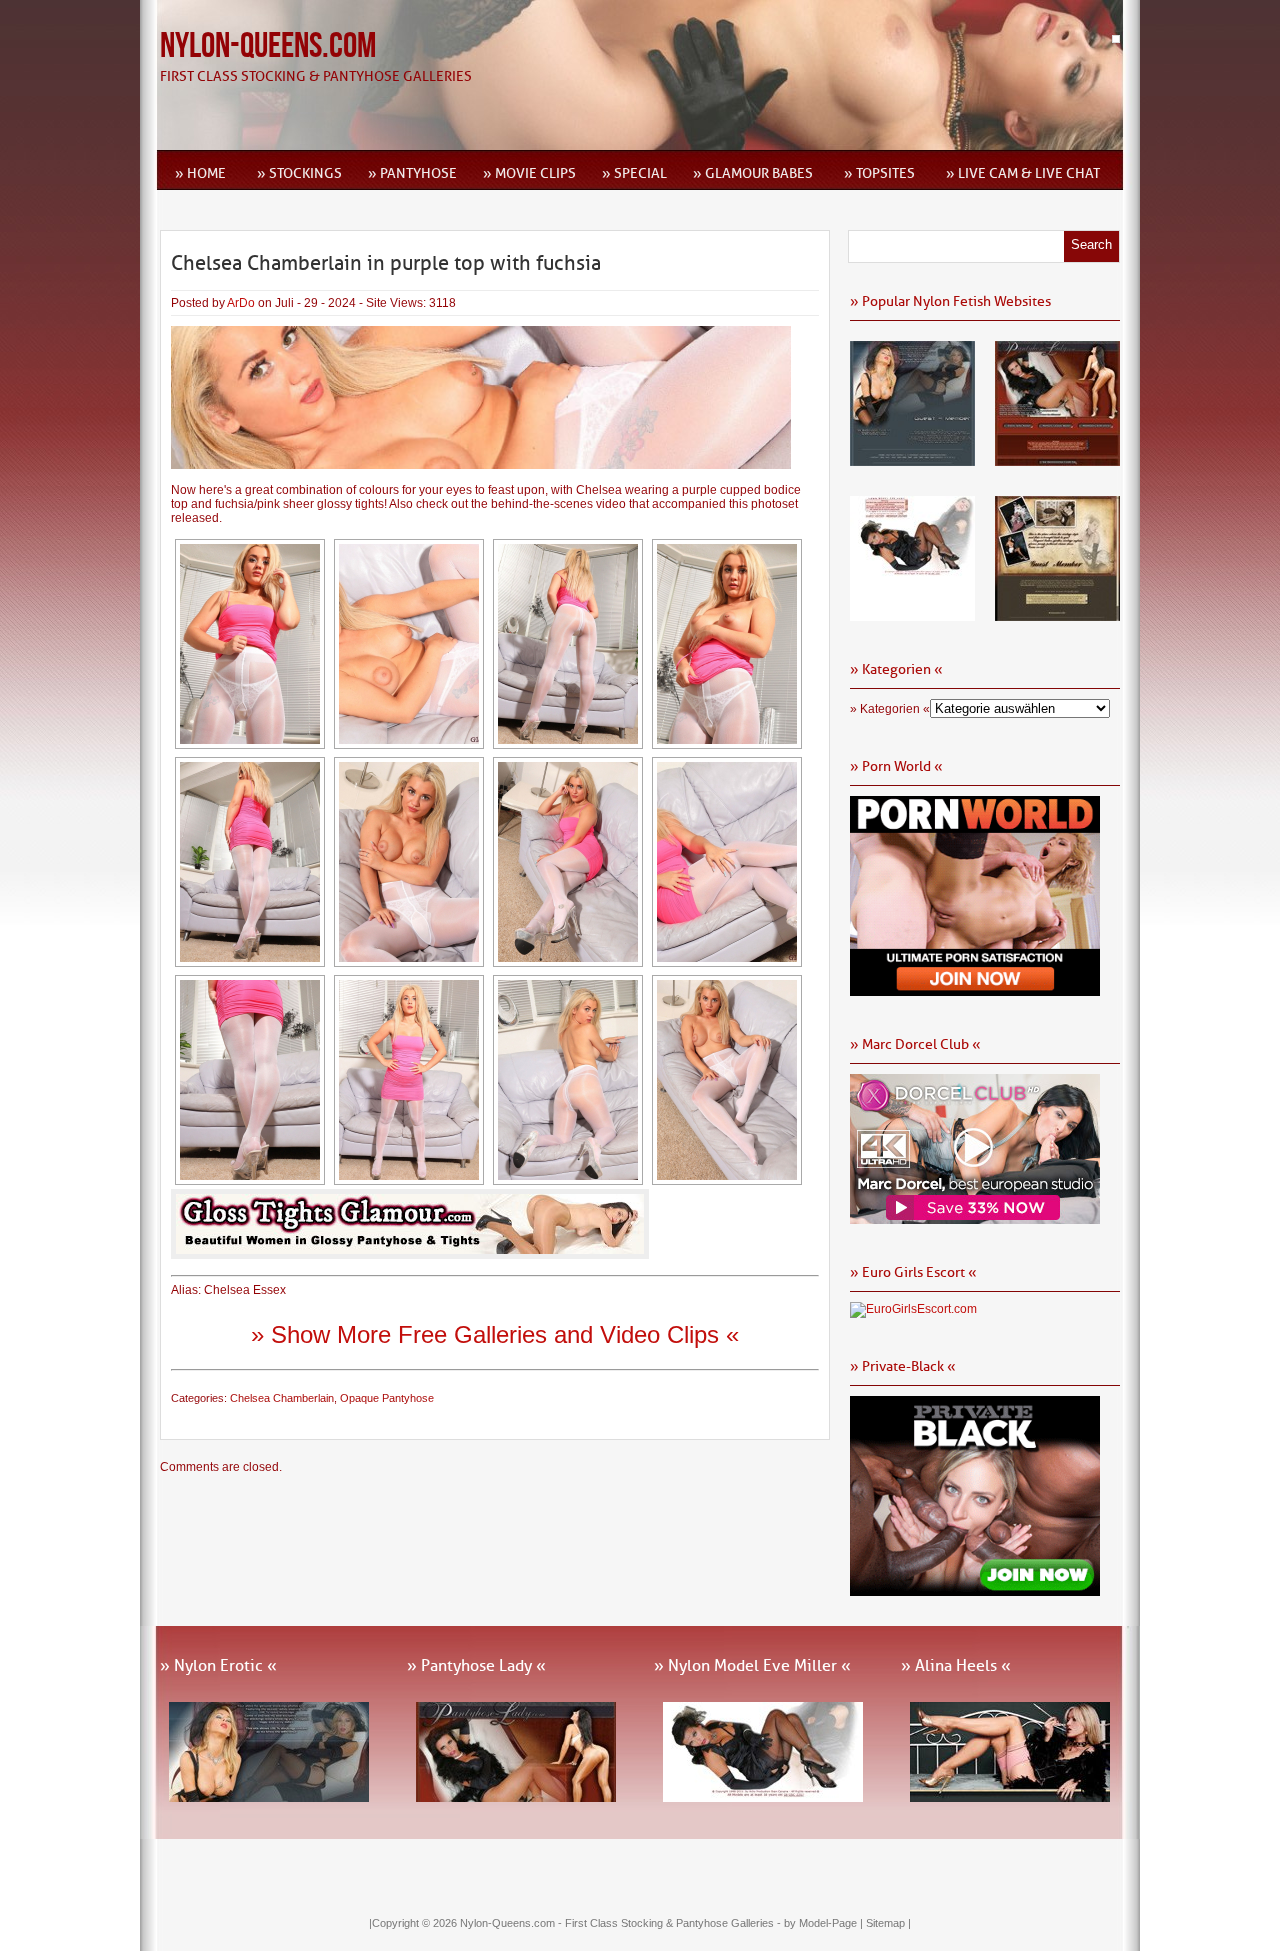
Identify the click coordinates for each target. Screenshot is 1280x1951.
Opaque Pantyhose (387, 1398)
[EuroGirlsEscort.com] (913, 1309)
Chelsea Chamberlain (282, 1398)
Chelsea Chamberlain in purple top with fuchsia (386, 263)
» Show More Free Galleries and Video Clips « (495, 1334)
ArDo (241, 303)
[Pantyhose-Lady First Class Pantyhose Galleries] (1057, 459)
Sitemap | (888, 1923)
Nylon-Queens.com (268, 46)
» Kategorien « (890, 709)
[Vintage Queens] (1057, 614)
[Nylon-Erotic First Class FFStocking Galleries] (912, 459)
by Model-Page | (825, 1923)
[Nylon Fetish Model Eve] (912, 614)
